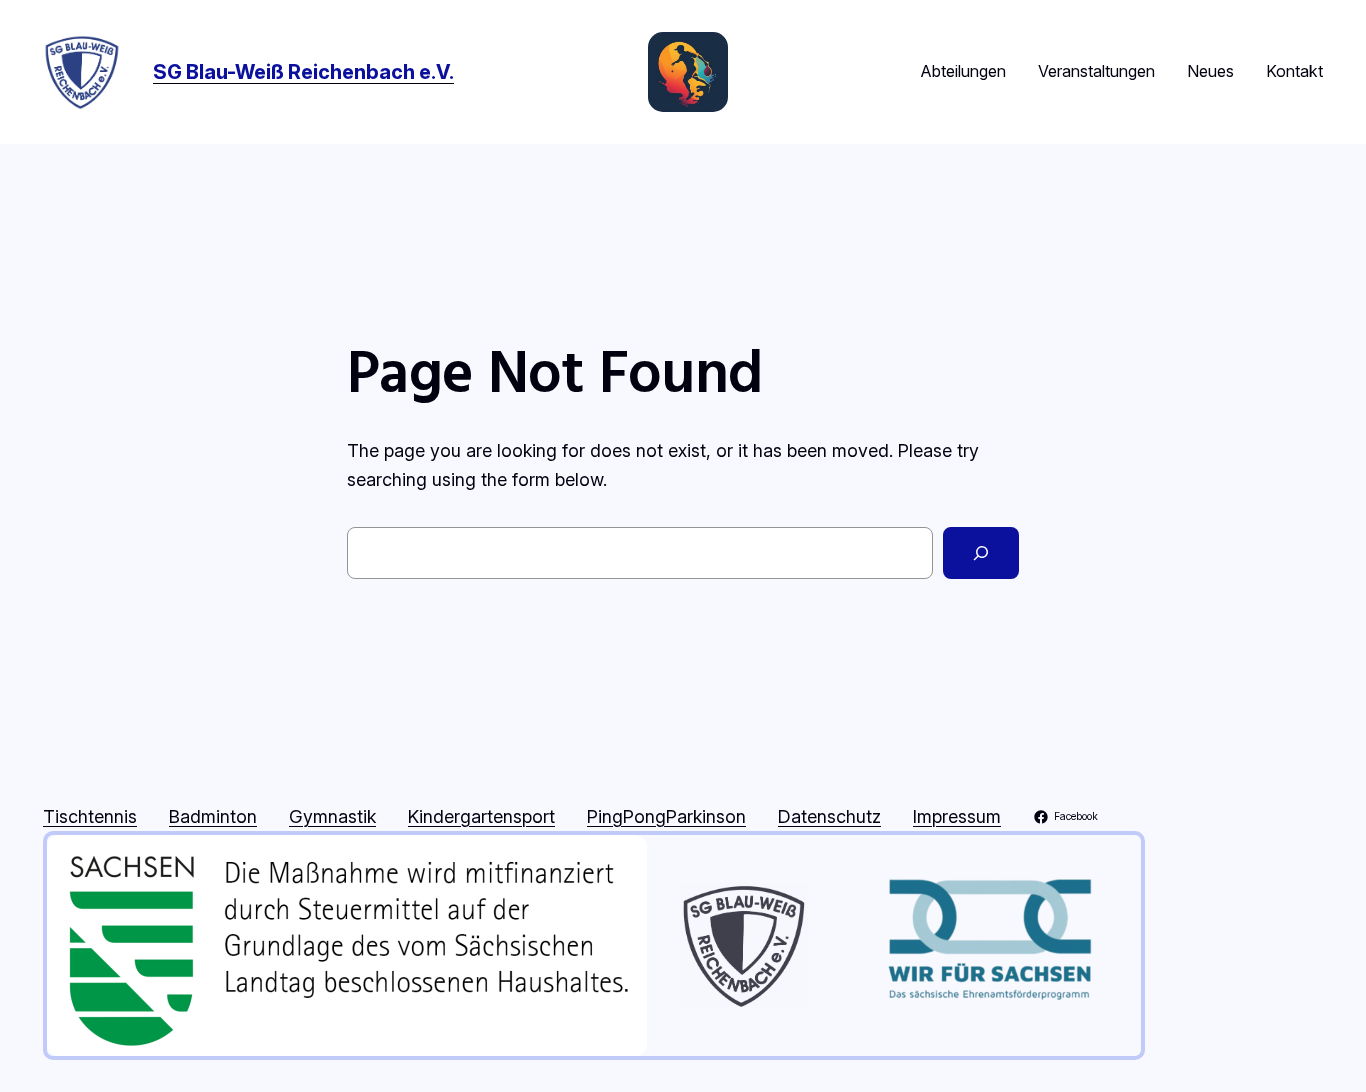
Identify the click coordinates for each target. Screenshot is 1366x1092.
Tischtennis (90, 816)
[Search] (981, 553)
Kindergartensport (481, 816)
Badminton (213, 816)
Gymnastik (332, 816)
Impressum (957, 816)
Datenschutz (829, 816)
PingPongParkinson (666, 816)
